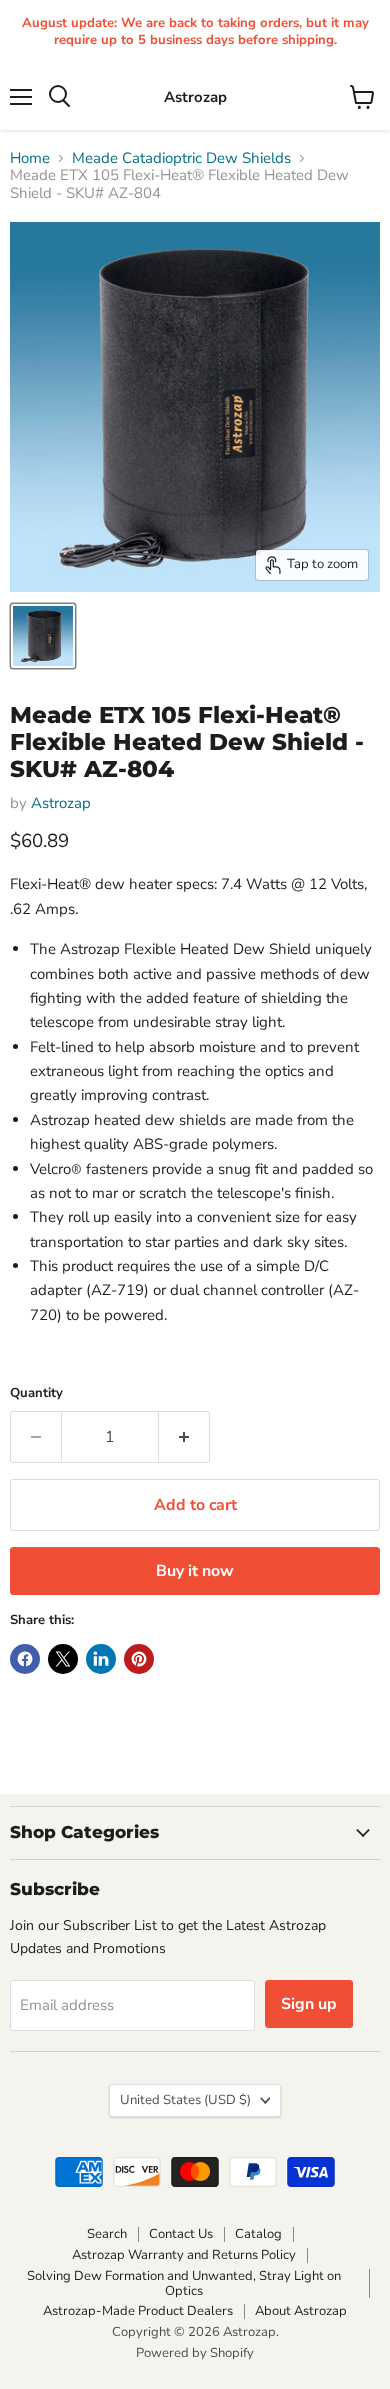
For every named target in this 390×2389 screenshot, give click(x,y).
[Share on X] (63, 1659)
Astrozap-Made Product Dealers (138, 2311)
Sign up (309, 2004)
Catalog (258, 2234)
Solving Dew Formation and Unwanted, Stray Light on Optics (184, 2283)
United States (185, 2100)
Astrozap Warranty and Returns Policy (184, 2255)
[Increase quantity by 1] (184, 1437)
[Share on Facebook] (25, 1659)
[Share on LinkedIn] (101, 1659)
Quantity (36, 1393)
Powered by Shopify (195, 2353)
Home (30, 158)
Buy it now (195, 1571)
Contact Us (181, 2234)
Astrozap (61, 803)
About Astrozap (301, 2311)
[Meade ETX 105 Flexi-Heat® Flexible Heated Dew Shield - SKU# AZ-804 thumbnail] (43, 636)
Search (107, 2234)
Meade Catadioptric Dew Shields (181, 158)
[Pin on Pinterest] (139, 1659)
